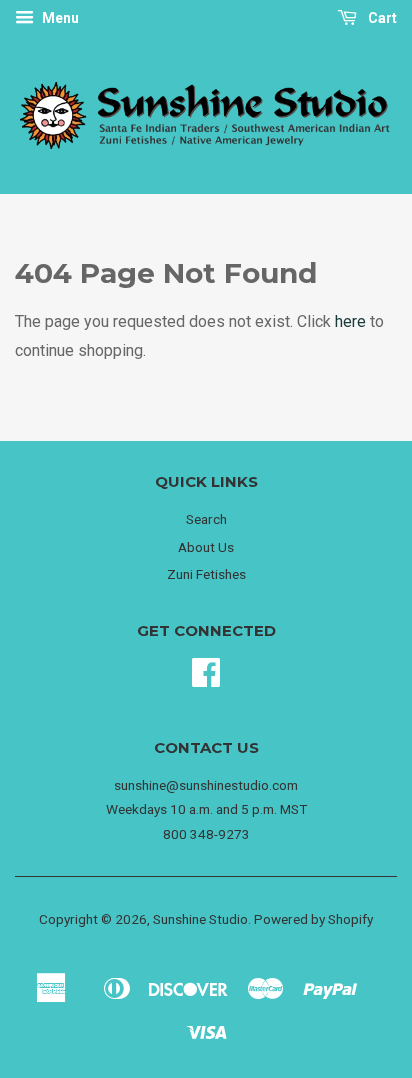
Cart (381, 18)
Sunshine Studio (200, 919)
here (350, 321)
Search (206, 519)
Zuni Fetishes (206, 574)
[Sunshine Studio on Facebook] (206, 679)
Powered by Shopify (313, 919)
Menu (59, 18)
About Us (206, 547)
